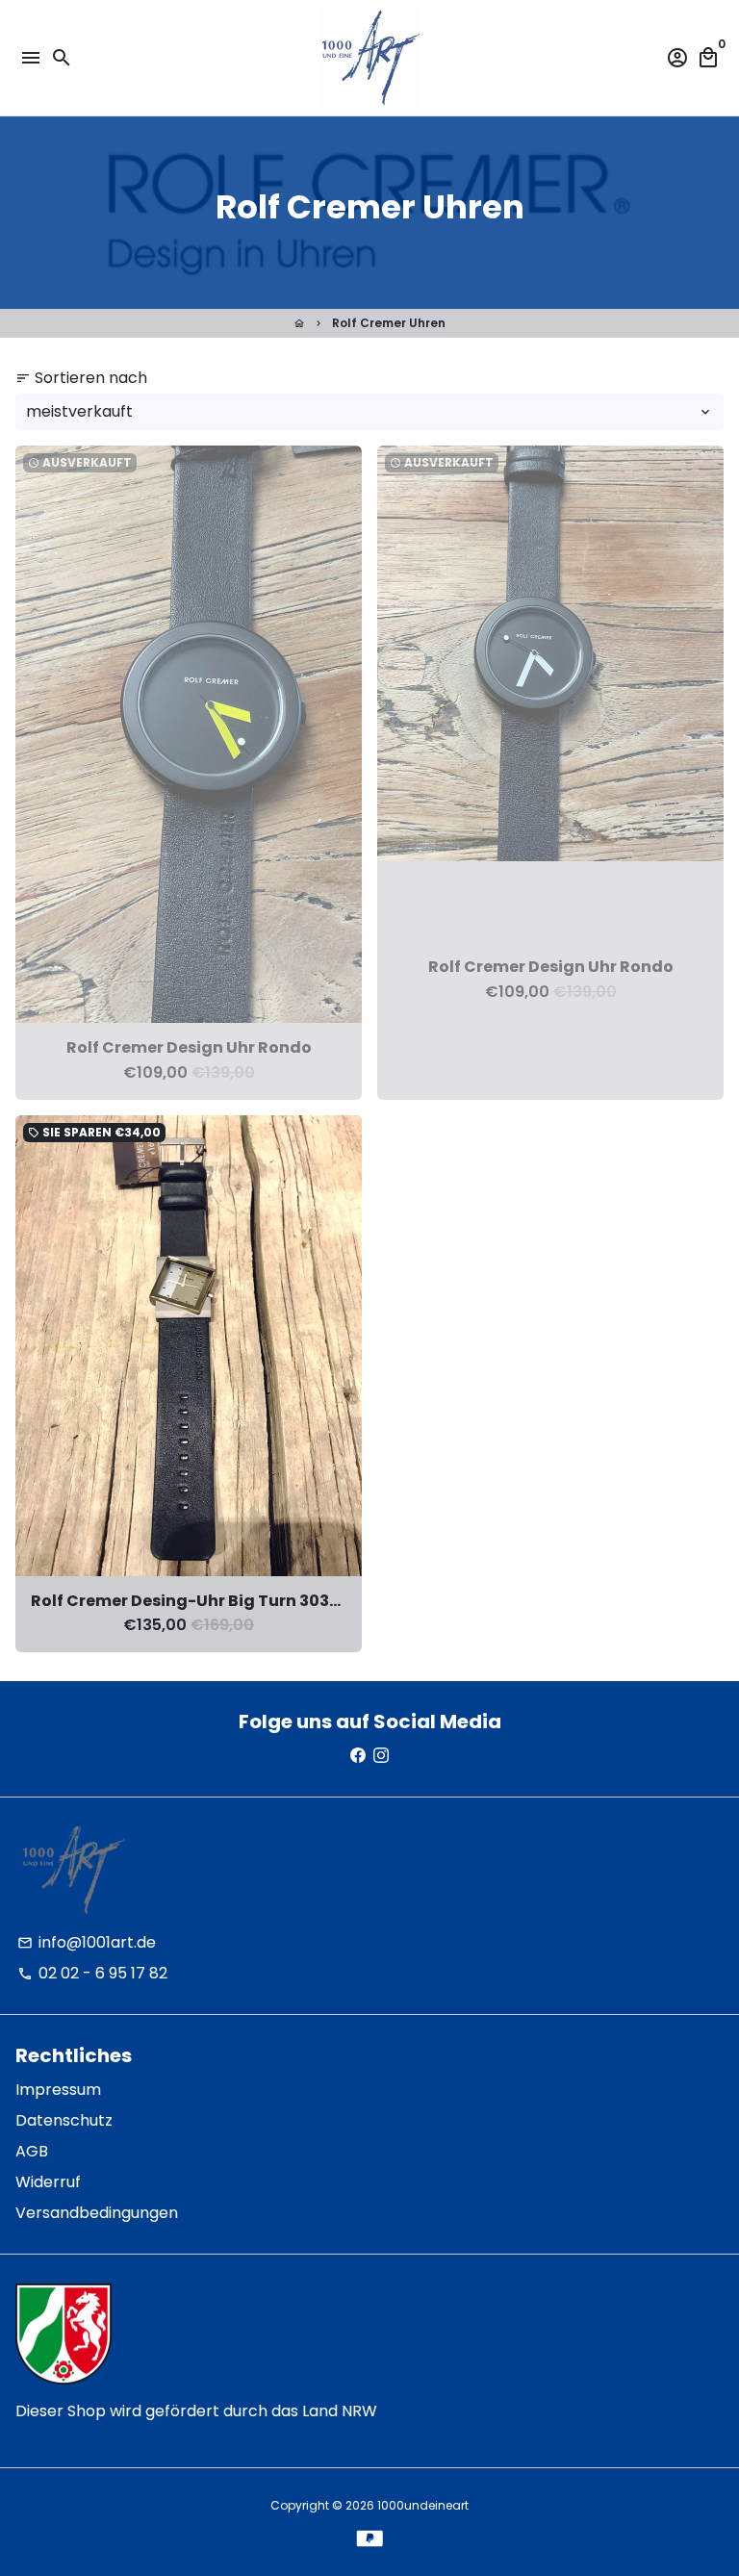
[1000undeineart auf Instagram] (381, 1756)
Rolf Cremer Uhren (389, 323)
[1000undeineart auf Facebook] (358, 1756)
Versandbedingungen (97, 2213)
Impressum (58, 2090)
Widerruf (48, 2182)
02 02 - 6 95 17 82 (92, 1973)
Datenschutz (64, 2120)
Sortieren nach (81, 378)
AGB (32, 2151)
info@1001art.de (87, 1942)
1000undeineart (423, 2505)
